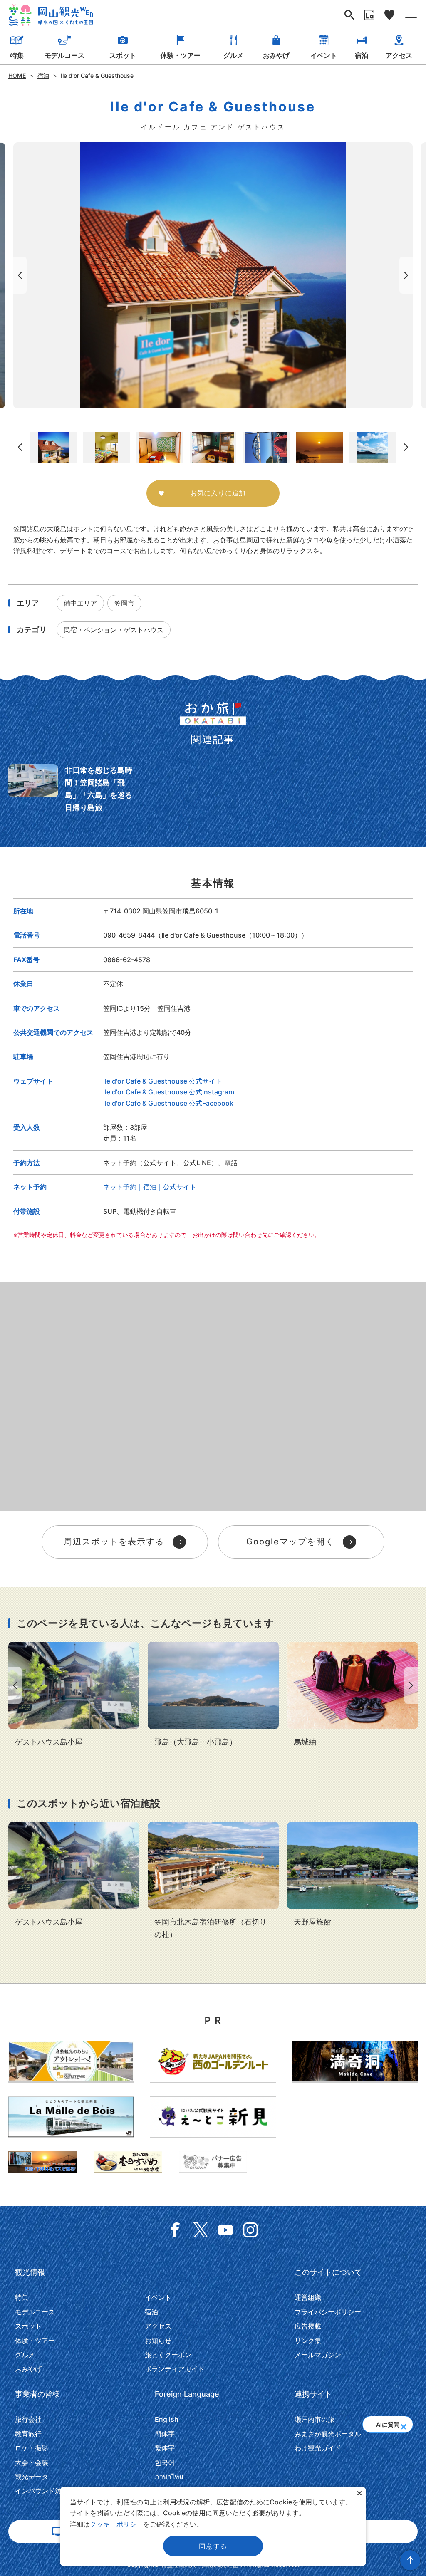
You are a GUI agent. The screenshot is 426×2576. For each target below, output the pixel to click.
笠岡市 (124, 603)
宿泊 (362, 55)
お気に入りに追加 (218, 493)
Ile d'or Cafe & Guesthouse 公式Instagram (169, 1092)
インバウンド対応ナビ (48, 2491)
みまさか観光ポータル (328, 2434)
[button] (403, 2424)
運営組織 (308, 2297)
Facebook (176, 2230)
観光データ (32, 2477)
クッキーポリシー (116, 2524)
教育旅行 (28, 2434)
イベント (324, 55)
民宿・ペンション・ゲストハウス (114, 630)
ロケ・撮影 (32, 2448)
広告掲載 (308, 2326)
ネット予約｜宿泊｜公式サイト (150, 1187)
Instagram (250, 2230)
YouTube (225, 2230)
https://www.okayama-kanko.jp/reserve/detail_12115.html (74, 1695)
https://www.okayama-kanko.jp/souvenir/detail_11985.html (353, 1695)
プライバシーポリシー (328, 2312)
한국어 (165, 2462)
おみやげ (276, 55)
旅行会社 (28, 2419)
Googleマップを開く (290, 1542)
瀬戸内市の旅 (315, 2419)
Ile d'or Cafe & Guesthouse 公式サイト (163, 1081)
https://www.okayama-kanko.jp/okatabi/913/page (73, 789)
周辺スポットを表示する (114, 1542)
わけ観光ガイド (318, 2448)
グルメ (233, 55)
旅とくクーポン (168, 2355)
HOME (17, 75)
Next (408, 275)
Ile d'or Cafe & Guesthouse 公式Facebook (168, 1103)
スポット (123, 55)
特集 (17, 55)
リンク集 (308, 2341)
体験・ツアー (181, 55)
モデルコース (64, 55)
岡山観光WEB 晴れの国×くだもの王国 (51, 15)
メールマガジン (318, 2355)
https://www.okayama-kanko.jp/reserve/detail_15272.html (213, 1881)
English (167, 2419)
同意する (213, 2546)
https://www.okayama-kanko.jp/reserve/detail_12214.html (353, 1875)
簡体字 (165, 2434)
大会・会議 (32, 2462)
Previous (18, 275)
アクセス (399, 55)
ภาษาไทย (169, 2477)
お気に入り (389, 15)
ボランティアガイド (175, 2369)
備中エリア (80, 603)
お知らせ (158, 2341)
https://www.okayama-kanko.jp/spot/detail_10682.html (213, 1695)
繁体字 (165, 2448)
